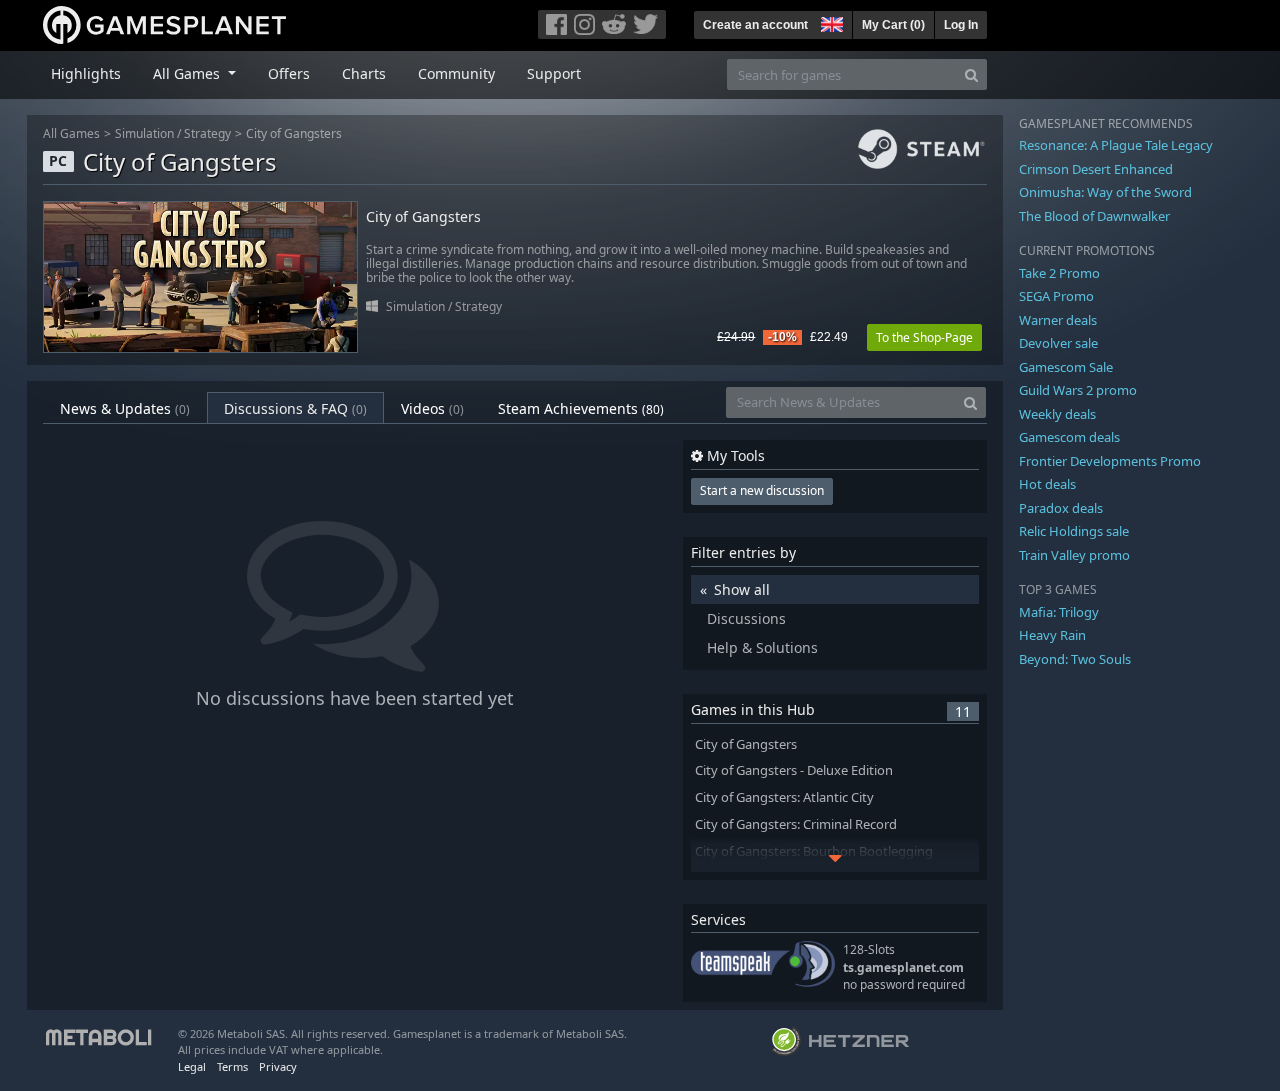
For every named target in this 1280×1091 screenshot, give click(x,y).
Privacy (278, 1066)
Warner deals (1058, 320)
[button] (830, 22)
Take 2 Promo (1059, 273)
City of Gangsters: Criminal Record (796, 824)
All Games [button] (188, 73)
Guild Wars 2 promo (1078, 390)
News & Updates (125, 408)
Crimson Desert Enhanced (1096, 169)
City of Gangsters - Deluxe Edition (794, 770)
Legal (192, 1066)
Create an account (755, 25)
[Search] (971, 74)
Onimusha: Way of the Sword (1105, 192)
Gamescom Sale (1066, 367)
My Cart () (893, 25)
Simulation (144, 133)
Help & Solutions (762, 647)
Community (456, 73)
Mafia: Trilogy (1059, 612)
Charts (364, 73)
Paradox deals (1061, 508)
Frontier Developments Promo (1110, 461)
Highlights (86, 73)
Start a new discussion (762, 490)
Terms (232, 1066)
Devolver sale (1058, 343)
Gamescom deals (1069, 437)
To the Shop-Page (924, 337)
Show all (742, 589)
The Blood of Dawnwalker (1094, 216)
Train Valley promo (1074, 555)
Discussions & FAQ (295, 408)
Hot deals (1047, 484)
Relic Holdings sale (1074, 531)
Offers (289, 73)
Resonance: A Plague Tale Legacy (1116, 145)
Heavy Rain (1052, 635)
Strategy (207, 133)
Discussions (746, 618)
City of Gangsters (294, 133)
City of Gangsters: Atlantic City (784, 797)
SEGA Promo (1056, 296)
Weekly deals (1057, 414)
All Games (71, 133)
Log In (961, 25)
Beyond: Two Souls (1075, 659)
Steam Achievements (581, 408)
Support (554, 73)
